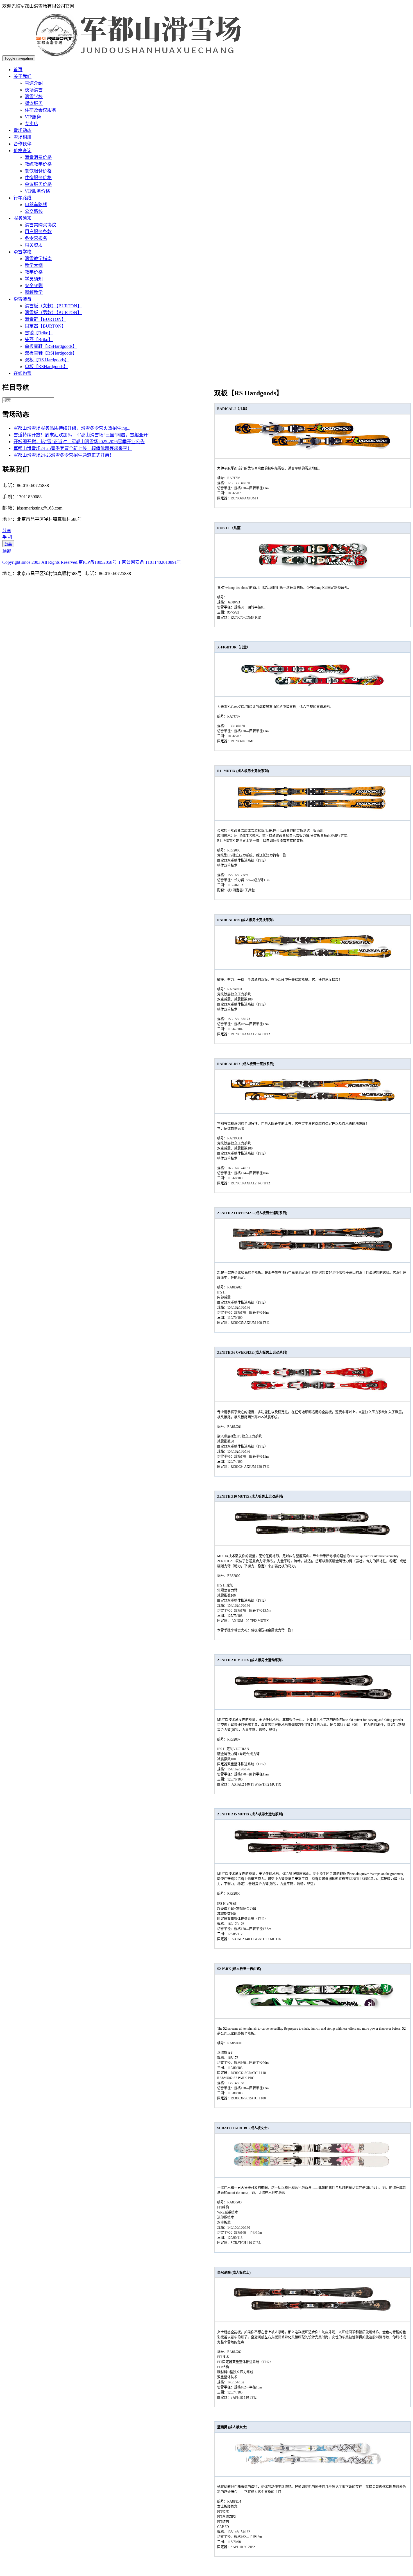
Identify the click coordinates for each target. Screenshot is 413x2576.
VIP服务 (33, 117)
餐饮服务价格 (38, 171)
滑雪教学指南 (38, 259)
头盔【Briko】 (39, 340)
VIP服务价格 (37, 191)
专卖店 (31, 124)
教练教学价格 (38, 164)
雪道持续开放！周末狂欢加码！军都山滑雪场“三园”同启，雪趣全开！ (83, 435)
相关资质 (34, 245)
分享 (7, 530)
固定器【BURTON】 (45, 326)
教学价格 (34, 272)
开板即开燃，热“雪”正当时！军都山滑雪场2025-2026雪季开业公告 (79, 442)
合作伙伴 (22, 144)
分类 (8, 544)
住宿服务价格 (38, 178)
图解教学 (34, 292)
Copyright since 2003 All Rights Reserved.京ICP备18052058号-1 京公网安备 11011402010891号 (92, 562)
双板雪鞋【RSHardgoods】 (51, 353)
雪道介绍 (34, 83)
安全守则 (34, 286)
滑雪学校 (34, 97)
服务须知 (22, 218)
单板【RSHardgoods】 (46, 367)
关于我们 (22, 76)
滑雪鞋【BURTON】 (45, 319)
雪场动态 (22, 130)
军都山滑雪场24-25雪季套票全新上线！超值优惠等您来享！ (73, 448)
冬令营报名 (36, 238)
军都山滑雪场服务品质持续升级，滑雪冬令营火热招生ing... (72, 428)
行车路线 (22, 198)
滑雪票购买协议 (40, 225)
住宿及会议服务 (40, 110)
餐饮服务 (34, 103)
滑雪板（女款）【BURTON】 (53, 306)
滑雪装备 (22, 299)
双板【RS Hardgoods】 (47, 360)
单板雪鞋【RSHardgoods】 (51, 346)
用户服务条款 (38, 232)
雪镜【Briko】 (39, 333)
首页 (18, 70)
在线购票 (22, 373)
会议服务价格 (38, 184)
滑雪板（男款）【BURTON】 (53, 313)
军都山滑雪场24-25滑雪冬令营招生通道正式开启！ (64, 455)
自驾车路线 (36, 205)
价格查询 (22, 151)
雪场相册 (22, 137)
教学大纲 (34, 265)
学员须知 (34, 279)
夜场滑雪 (34, 90)
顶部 (7, 551)
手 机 (7, 537)
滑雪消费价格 (38, 157)
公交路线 (34, 211)
